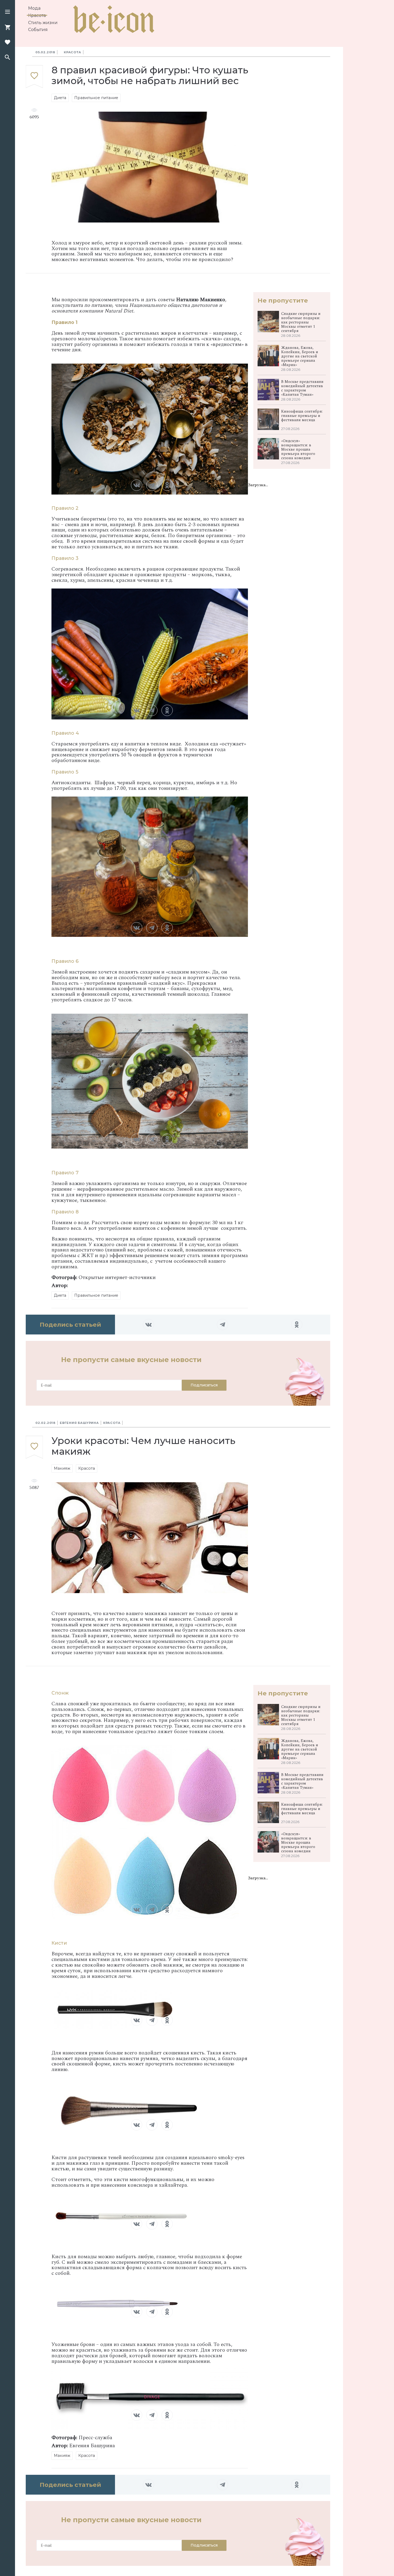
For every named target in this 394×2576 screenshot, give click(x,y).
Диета (60, 98)
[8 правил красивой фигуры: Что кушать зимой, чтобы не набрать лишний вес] (34, 77)
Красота (37, 15)
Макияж (62, 1468)
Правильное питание (96, 98)
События (38, 30)
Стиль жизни (43, 23)
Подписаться (204, 1385)
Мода (34, 8)
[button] (8, 12)
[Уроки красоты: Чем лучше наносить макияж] (34, 1448)
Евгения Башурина (79, 1423)
